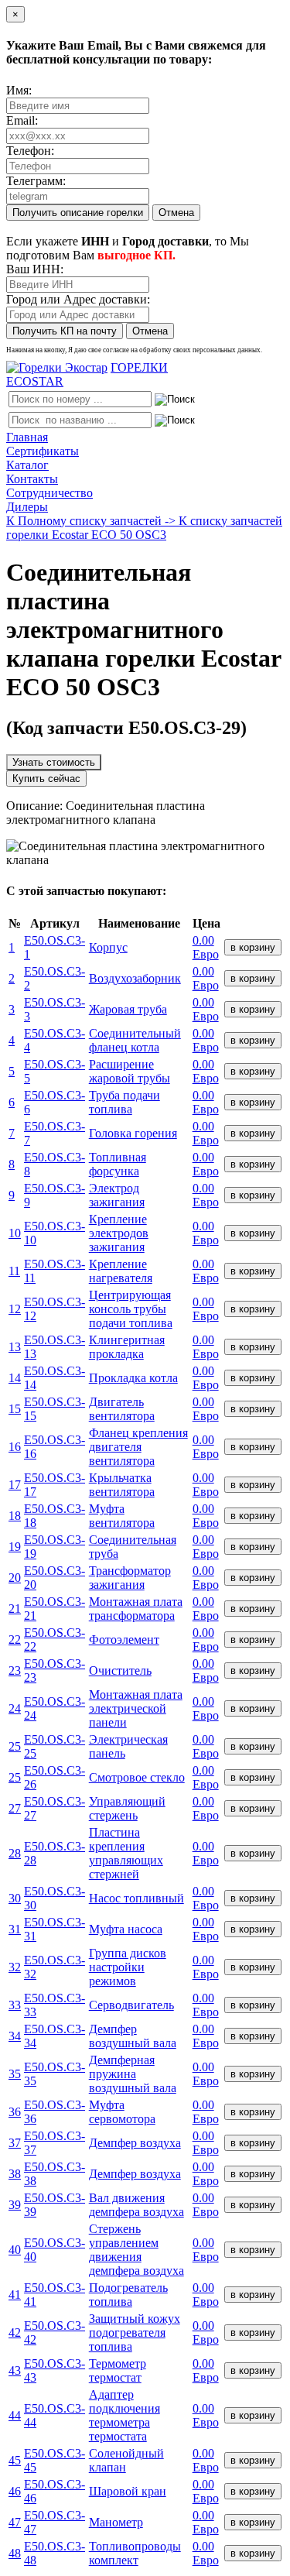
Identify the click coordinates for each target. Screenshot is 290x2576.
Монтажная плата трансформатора (136, 1609)
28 (15, 1853)
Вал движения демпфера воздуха (136, 2205)
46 (15, 2491)
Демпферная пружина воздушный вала (133, 2074)
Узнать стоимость (54, 762)
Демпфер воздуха (135, 2143)
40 (15, 2250)
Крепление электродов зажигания (119, 1233)
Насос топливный (136, 1898)
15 (15, 1409)
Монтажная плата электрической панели (136, 1708)
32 (15, 1967)
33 (15, 2005)
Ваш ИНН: (35, 269)
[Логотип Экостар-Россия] (57, 367)
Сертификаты (43, 451)
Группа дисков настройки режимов (128, 1967)
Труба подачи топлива (125, 1102)
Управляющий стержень (127, 1808)
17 (15, 1485)
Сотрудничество (49, 493)
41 (15, 2295)
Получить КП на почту (65, 331)
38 (15, 2174)
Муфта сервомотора (122, 2112)
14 (15, 1378)
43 (15, 2370)
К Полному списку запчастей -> (92, 521)
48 (15, 2553)
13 (15, 1347)
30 (15, 1898)
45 (15, 2460)
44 (15, 2415)
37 (15, 2143)
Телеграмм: (36, 181)
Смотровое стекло (137, 1777)
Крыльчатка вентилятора (122, 1485)
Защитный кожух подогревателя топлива (135, 2332)
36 (15, 2112)
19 (15, 1547)
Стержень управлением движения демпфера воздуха (136, 2250)
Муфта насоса (126, 1929)
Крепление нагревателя (121, 1271)
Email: (22, 120)
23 (15, 1670)
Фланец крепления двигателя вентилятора (138, 1447)
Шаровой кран (128, 2491)
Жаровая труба (128, 1009)
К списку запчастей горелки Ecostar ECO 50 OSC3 (144, 528)
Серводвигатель (131, 2005)
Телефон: (30, 151)
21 (15, 1609)
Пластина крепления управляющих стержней (126, 1853)
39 (15, 2205)
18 (15, 1516)
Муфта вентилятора (122, 1516)
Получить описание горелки (78, 213)
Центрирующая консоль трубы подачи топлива (131, 1309)
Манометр (116, 2522)
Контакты (32, 479)
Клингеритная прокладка (127, 1347)
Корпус (108, 947)
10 (15, 1233)
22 (15, 1640)
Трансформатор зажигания (130, 1578)
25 (15, 1746)
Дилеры (27, 507)
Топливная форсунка (118, 1164)
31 (15, 1929)
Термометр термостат (118, 2370)
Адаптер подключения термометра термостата (125, 2415)
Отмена (176, 213)
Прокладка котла (133, 1378)
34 (15, 2036)
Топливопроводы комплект (135, 2553)
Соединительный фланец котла (135, 1040)
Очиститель (120, 1670)
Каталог (27, 465)
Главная (27, 437)
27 (15, 1808)
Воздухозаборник (135, 978)
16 (15, 1447)
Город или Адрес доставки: (78, 299)
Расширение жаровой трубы (130, 1071)
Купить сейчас (46, 779)
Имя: (19, 90)
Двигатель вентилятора (122, 1409)
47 (15, 2522)
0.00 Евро (206, 947)
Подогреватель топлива (128, 2295)
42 (15, 2332)
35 (15, 2074)
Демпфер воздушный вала (133, 2036)
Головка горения (133, 1133)
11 (14, 1271)
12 (15, 1309)
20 (15, 1578)
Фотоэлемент (124, 1640)
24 (15, 1708)
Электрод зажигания (117, 1195)
